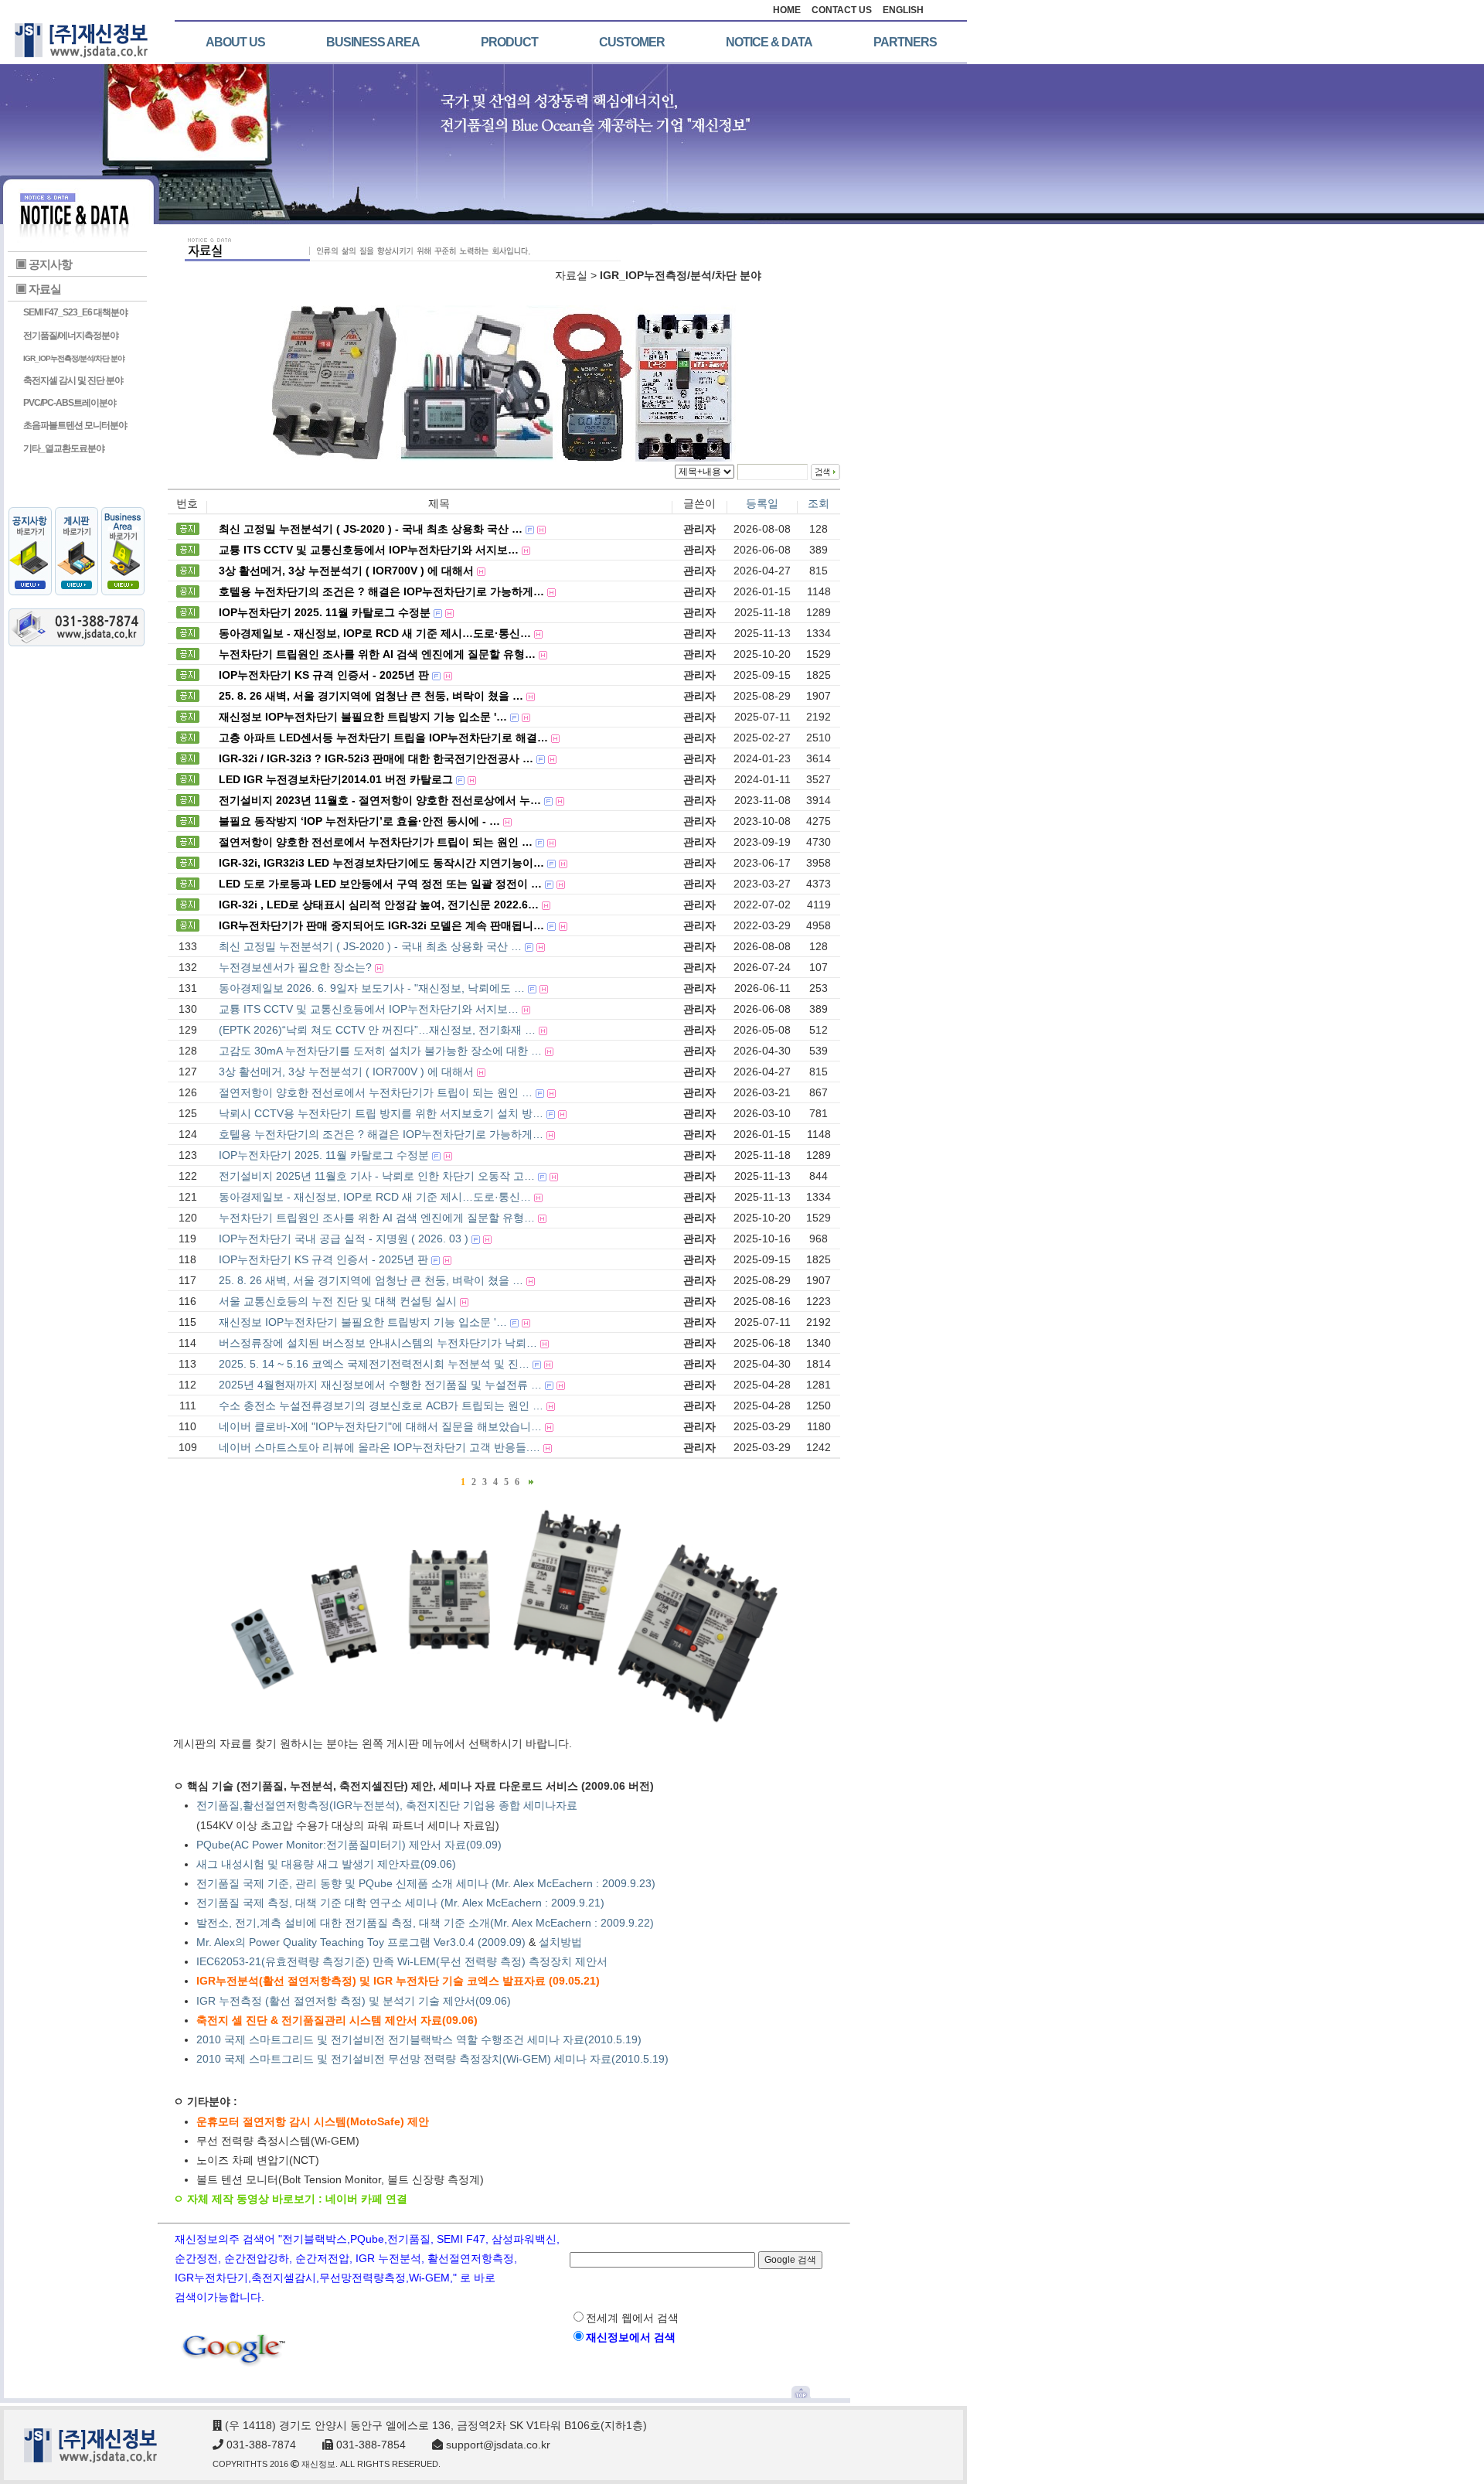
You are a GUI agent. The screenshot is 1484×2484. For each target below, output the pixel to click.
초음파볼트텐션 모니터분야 (75, 425)
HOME (787, 10)
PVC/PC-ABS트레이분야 (70, 403)
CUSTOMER (632, 42)
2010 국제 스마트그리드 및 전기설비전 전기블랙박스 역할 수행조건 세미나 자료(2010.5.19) (419, 2039)
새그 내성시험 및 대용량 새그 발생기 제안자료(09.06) (326, 1864)
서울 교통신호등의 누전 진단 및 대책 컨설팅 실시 (338, 1301)
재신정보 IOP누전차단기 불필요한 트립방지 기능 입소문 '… (363, 1322)
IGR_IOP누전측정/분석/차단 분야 (74, 358)
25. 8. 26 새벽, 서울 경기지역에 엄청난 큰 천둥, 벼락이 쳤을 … (371, 1280)
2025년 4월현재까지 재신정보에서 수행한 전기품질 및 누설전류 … (380, 1385)
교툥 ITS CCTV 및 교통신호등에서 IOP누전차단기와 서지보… (369, 1009)
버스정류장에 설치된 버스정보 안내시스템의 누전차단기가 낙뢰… (378, 1343)
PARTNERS (905, 42)
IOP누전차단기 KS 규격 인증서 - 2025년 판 (323, 1259)
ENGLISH (903, 10)
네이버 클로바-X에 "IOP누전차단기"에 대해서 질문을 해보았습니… (380, 1426)
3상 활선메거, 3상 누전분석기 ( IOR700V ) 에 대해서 (346, 1072)
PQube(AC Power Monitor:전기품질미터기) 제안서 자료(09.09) (349, 1845)
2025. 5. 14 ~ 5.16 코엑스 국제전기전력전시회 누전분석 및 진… (374, 1364)
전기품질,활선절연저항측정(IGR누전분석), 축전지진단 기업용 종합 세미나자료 (387, 1805)
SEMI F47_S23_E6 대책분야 (75, 312)
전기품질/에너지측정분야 (71, 336)
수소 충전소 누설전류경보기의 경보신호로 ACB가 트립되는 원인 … (381, 1406)
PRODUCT (509, 42)
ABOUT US (235, 42)
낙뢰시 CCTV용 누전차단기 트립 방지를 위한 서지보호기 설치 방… (381, 1113)
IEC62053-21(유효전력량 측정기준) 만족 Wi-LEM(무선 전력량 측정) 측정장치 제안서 (402, 1961)
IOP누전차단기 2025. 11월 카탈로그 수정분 (324, 1155)
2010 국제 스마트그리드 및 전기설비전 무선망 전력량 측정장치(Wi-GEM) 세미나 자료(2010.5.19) (432, 2059)
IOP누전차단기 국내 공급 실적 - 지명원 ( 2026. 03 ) (344, 1239)
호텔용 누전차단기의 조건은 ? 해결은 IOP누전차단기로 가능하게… (381, 1134)
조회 (819, 503)
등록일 (762, 503)
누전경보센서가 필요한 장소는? (295, 967)
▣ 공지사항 (44, 264)
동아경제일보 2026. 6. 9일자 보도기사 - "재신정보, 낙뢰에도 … (372, 988)
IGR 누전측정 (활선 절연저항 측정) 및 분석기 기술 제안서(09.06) (354, 2001)
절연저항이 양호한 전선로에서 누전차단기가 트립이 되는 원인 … (376, 1092)
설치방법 (560, 1942)
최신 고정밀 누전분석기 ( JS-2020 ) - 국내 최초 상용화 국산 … (370, 946)
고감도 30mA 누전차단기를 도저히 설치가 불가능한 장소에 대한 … (380, 1051)
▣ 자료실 (38, 289)
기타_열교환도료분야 (64, 448)
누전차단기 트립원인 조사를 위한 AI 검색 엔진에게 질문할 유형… (377, 1218)
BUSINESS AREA (373, 42)
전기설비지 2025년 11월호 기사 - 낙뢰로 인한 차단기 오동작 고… (377, 1176)
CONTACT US (842, 10)
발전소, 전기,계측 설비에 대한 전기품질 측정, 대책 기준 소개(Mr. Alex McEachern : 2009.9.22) (427, 1923)
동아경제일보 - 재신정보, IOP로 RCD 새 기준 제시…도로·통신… (375, 1197)
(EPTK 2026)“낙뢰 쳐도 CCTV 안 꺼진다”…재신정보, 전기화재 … (377, 1030)
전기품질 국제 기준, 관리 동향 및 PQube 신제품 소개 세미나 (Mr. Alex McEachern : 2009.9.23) (426, 1883)
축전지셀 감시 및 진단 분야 (73, 380)
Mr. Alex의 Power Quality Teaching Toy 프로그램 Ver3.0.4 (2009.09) (361, 1942)
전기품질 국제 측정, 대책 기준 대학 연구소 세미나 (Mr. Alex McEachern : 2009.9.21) (400, 1903)
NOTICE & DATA (769, 42)
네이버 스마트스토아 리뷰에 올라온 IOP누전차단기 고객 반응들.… (380, 1447)
